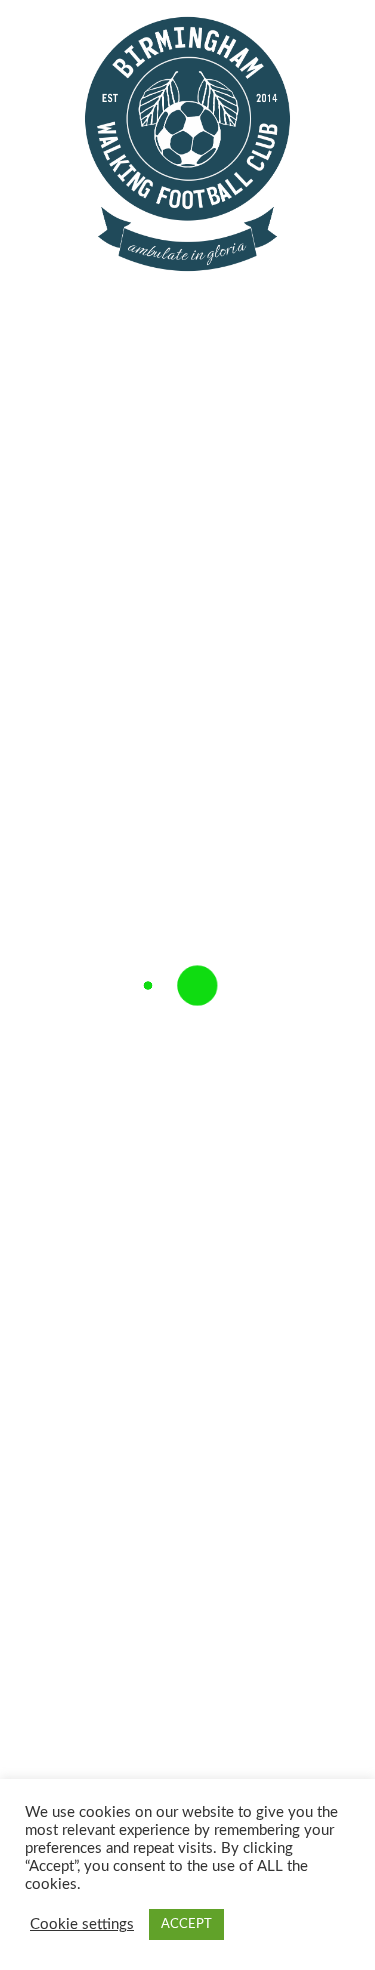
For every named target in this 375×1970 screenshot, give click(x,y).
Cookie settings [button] (82, 1924)
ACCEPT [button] (186, 1924)
